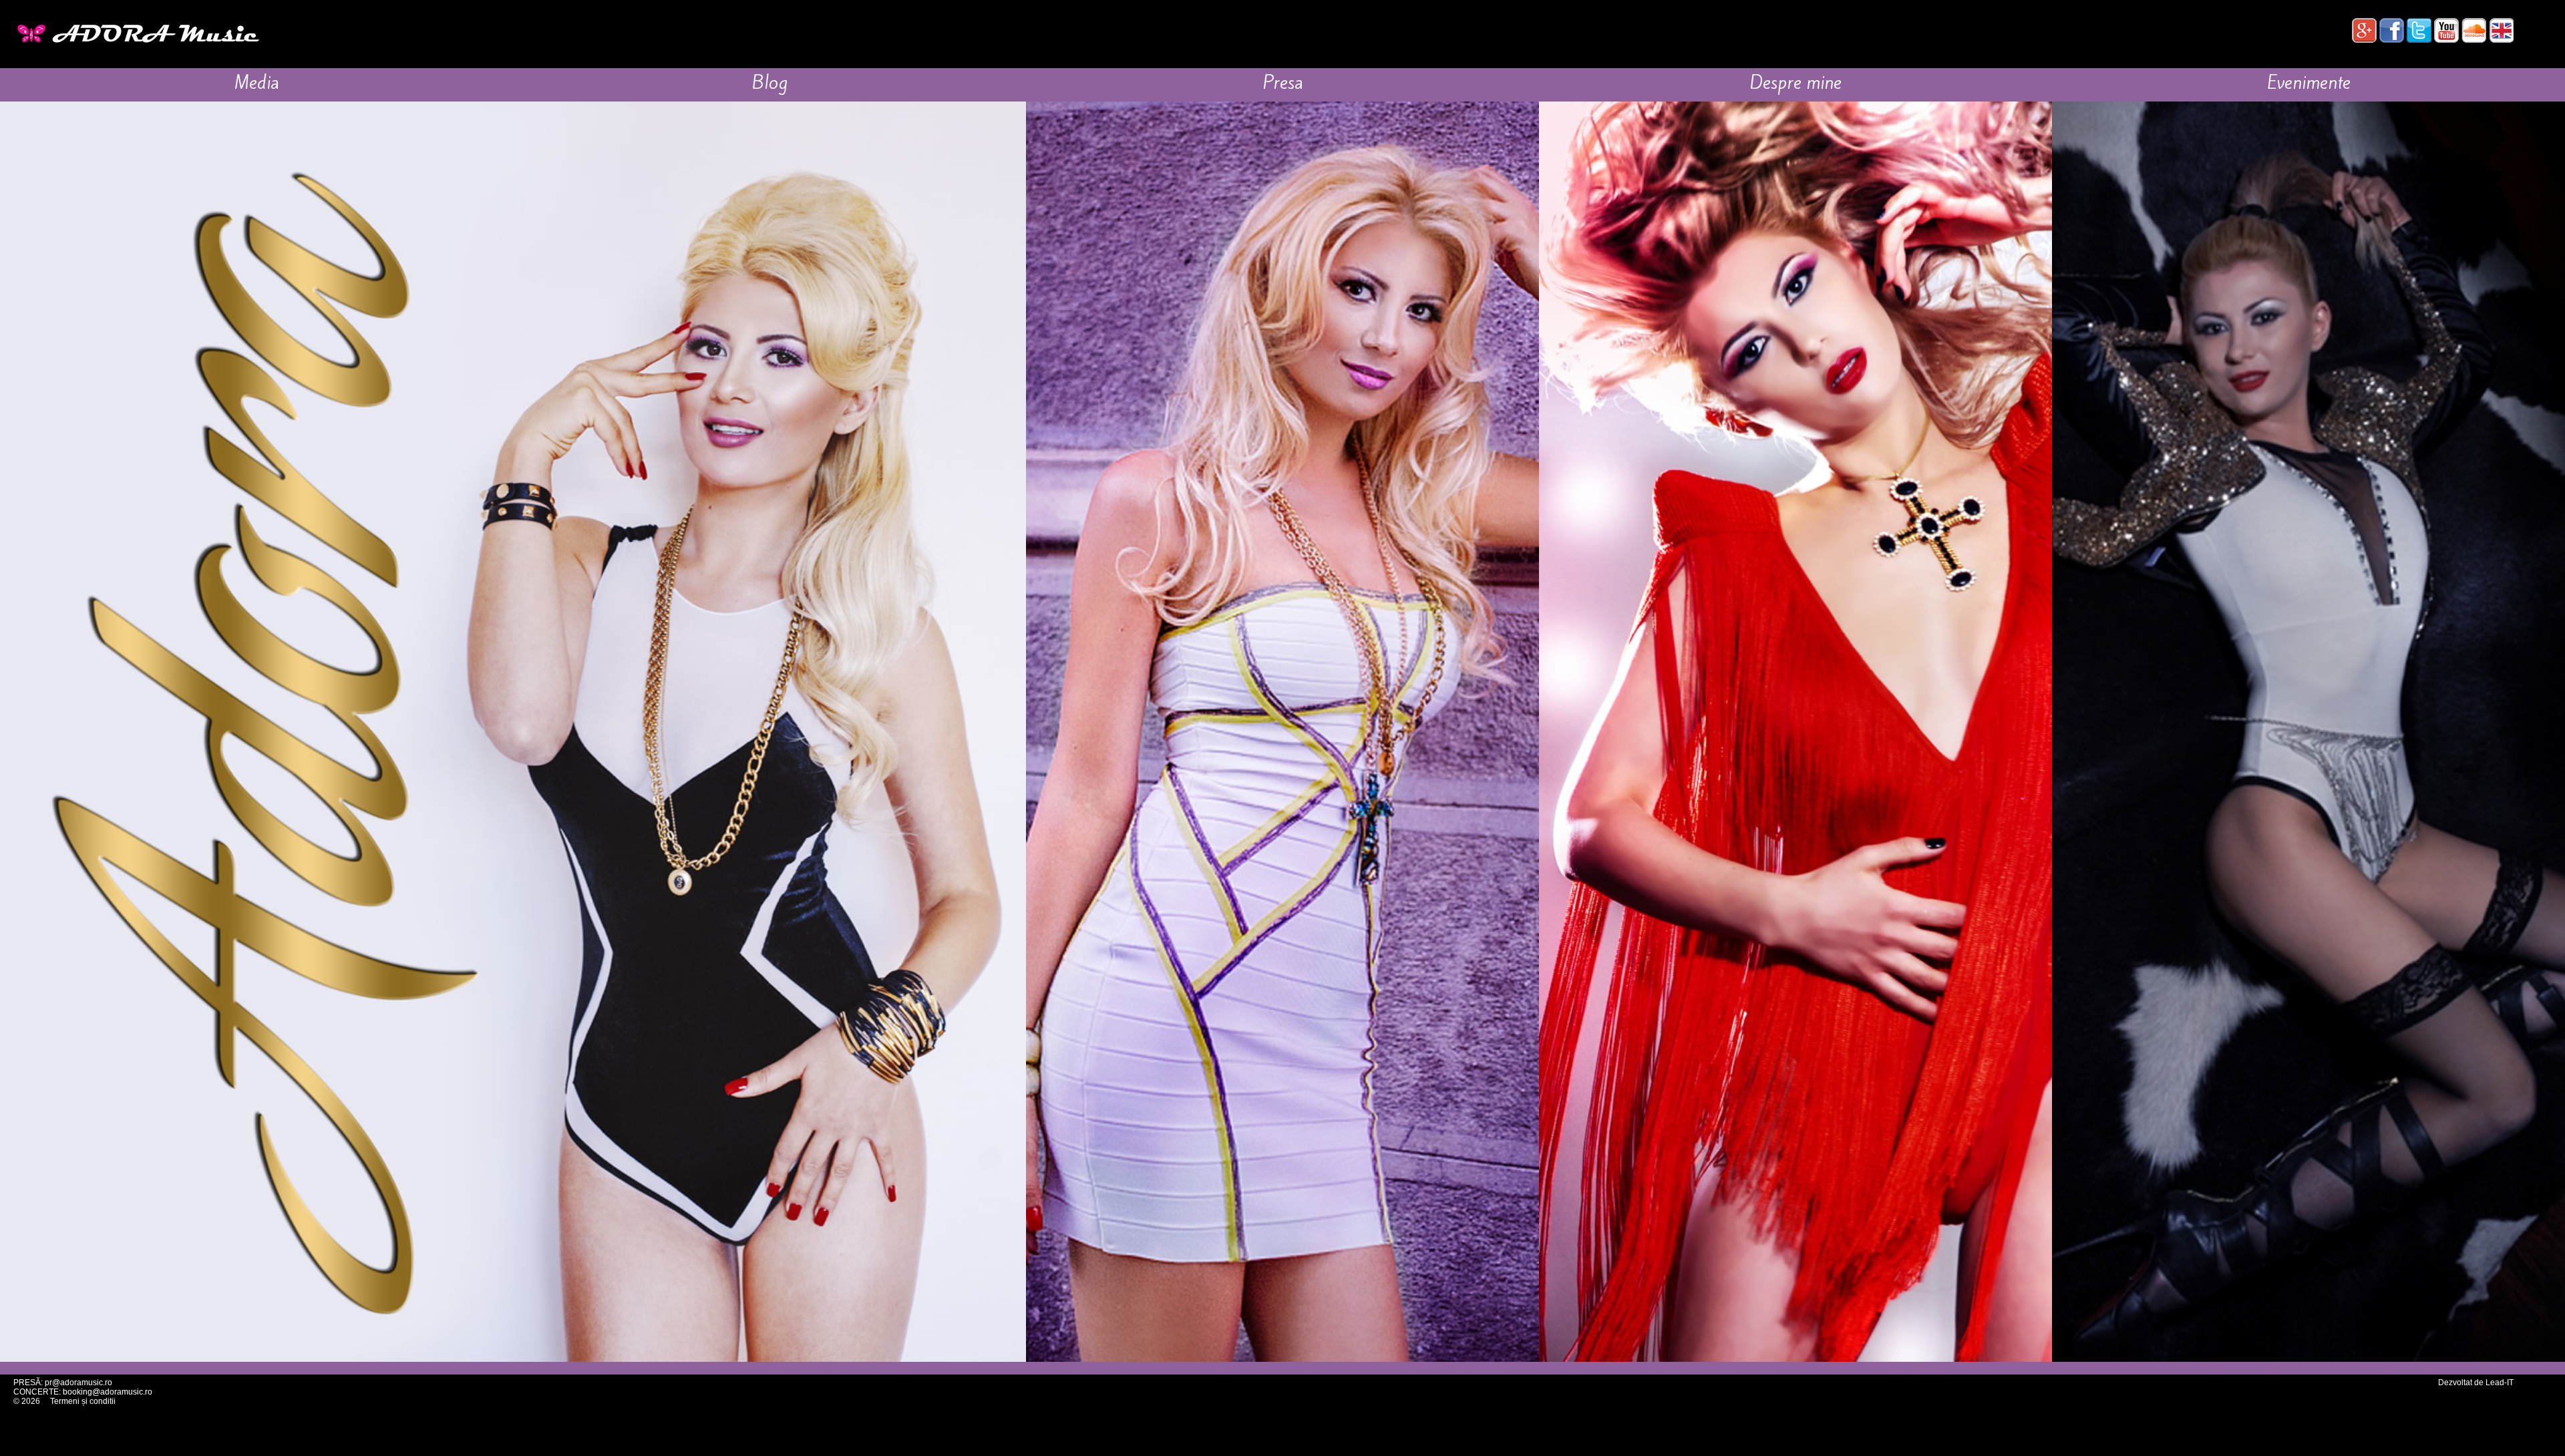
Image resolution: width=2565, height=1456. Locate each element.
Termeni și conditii (83, 1401)
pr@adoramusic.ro (78, 1383)
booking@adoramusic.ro (108, 1392)
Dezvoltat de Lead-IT (2476, 1383)
